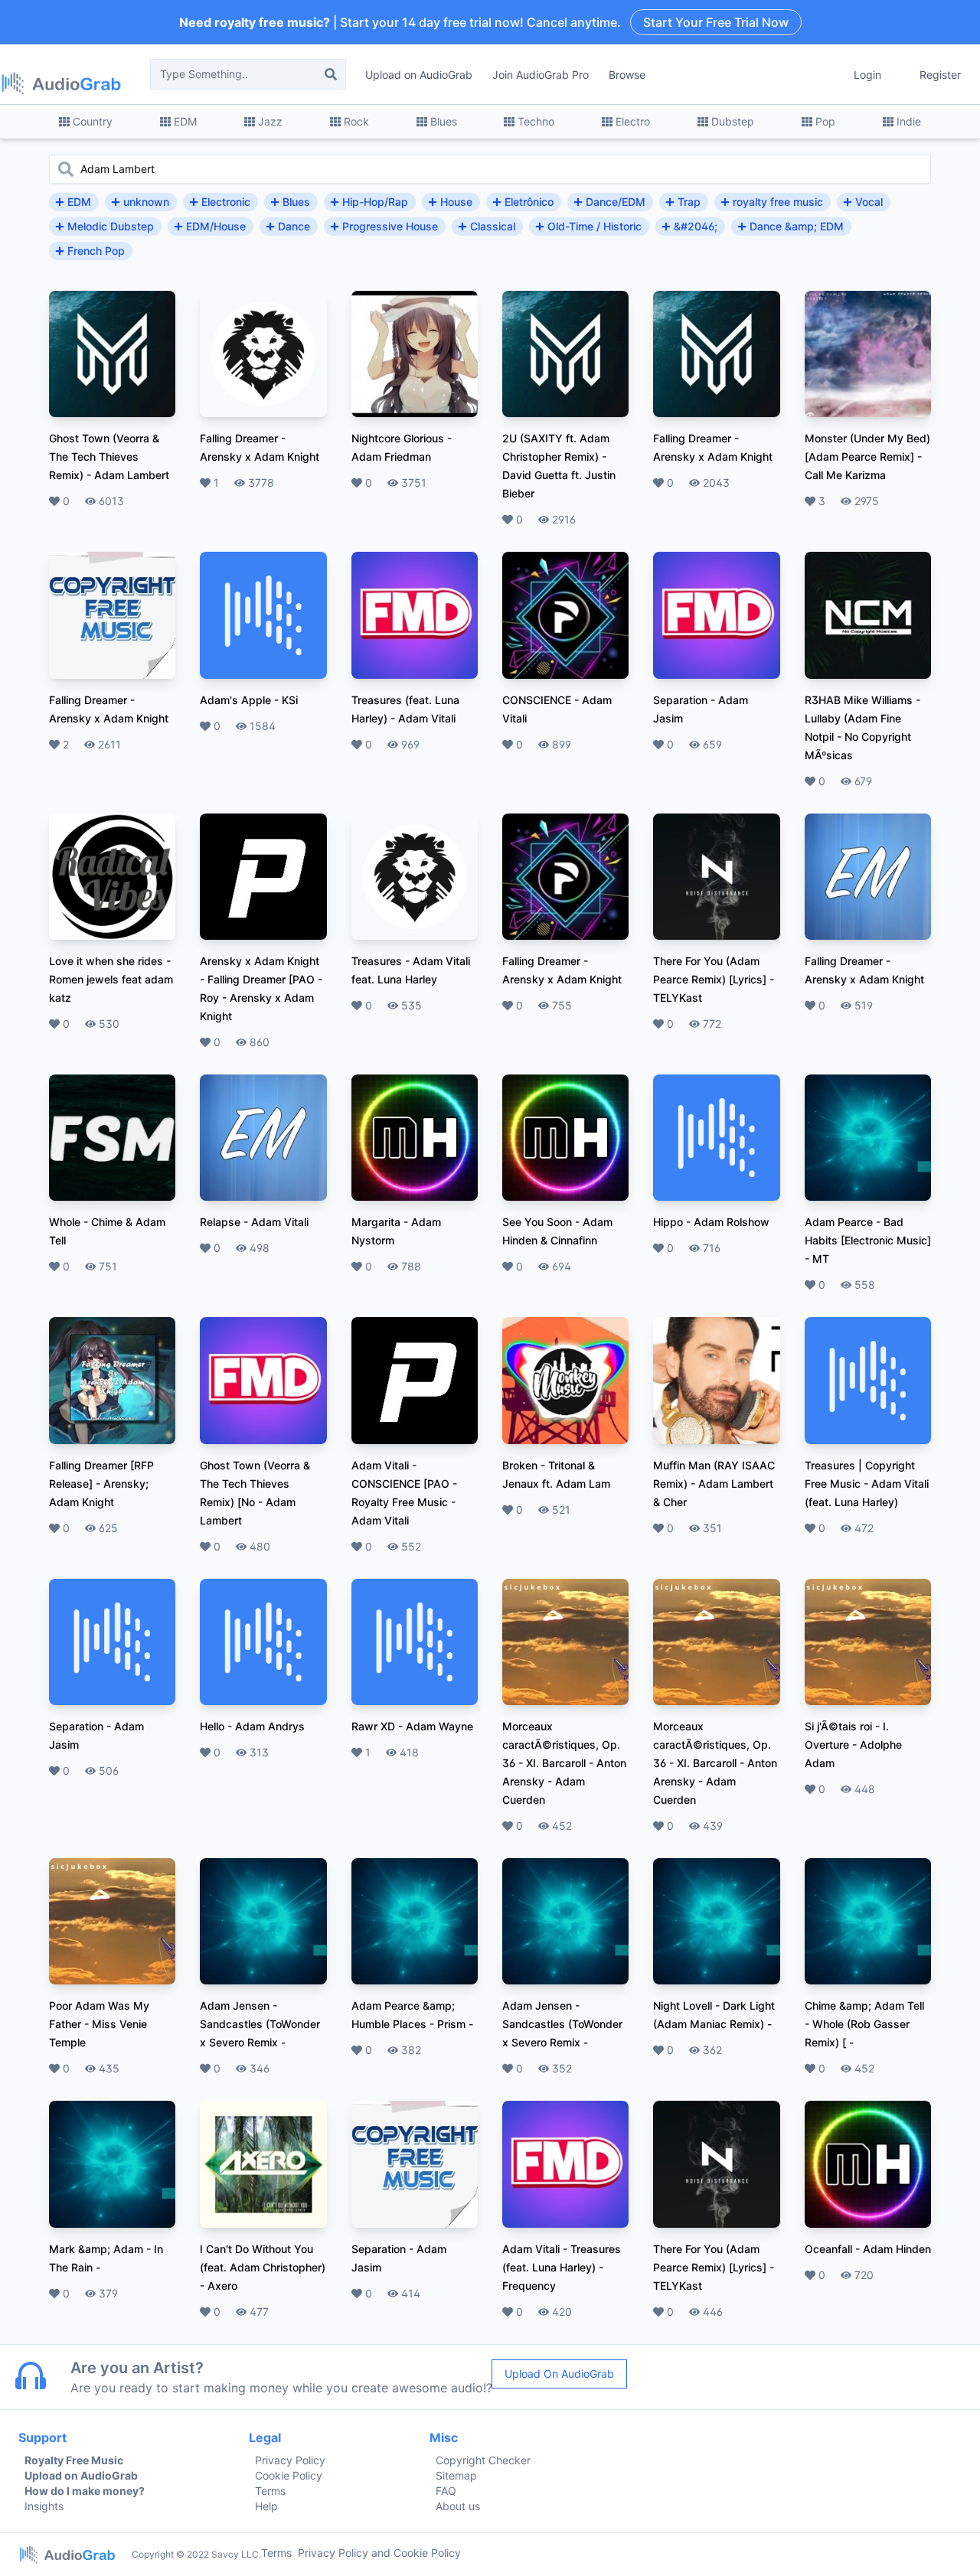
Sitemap (456, 2475)
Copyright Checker (483, 2460)
